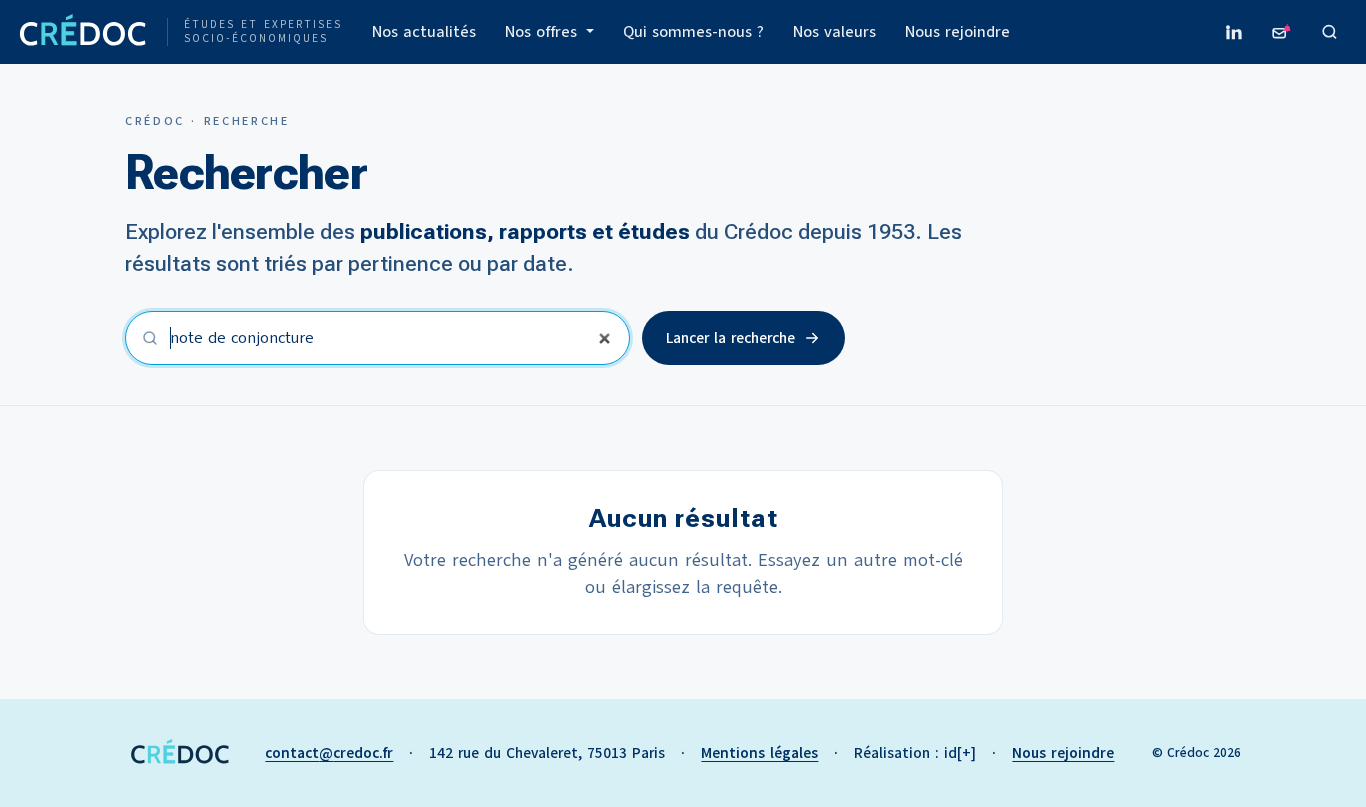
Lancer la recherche (730, 338)
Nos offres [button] (543, 32)
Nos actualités (424, 32)
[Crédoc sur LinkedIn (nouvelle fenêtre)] (1234, 32)
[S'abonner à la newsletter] (1282, 32)
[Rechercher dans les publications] (1330, 32)
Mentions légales (759, 753)
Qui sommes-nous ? (693, 32)
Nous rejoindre (957, 32)
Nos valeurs (834, 32)
